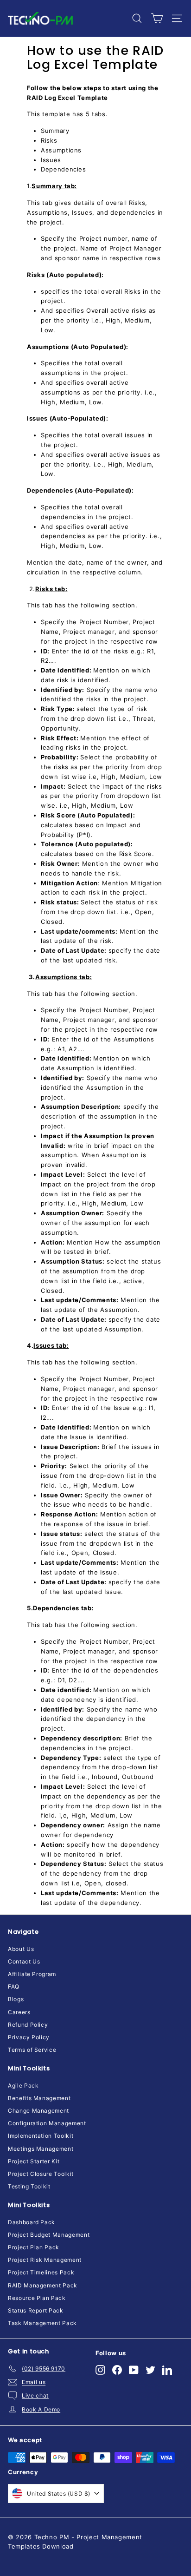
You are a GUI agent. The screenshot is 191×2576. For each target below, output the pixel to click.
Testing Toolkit (29, 2186)
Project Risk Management (45, 2260)
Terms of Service (32, 2050)
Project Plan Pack (34, 2247)
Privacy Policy (29, 2037)
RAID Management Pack (43, 2285)
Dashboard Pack (32, 2222)
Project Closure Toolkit (41, 2174)
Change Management (38, 2111)
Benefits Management (39, 2098)
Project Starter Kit (34, 2161)
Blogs (16, 1999)
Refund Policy (28, 2025)
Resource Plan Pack (37, 2298)
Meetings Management (41, 2149)
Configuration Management (47, 2123)
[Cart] (157, 18)
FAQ (14, 1986)
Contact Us (24, 1961)
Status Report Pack (36, 2310)
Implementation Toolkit (41, 2136)
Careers (19, 2012)
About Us (21, 1949)
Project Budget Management (49, 2235)
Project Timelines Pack (41, 2272)
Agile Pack (23, 2085)
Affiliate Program (32, 1974)
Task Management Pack (42, 2323)
